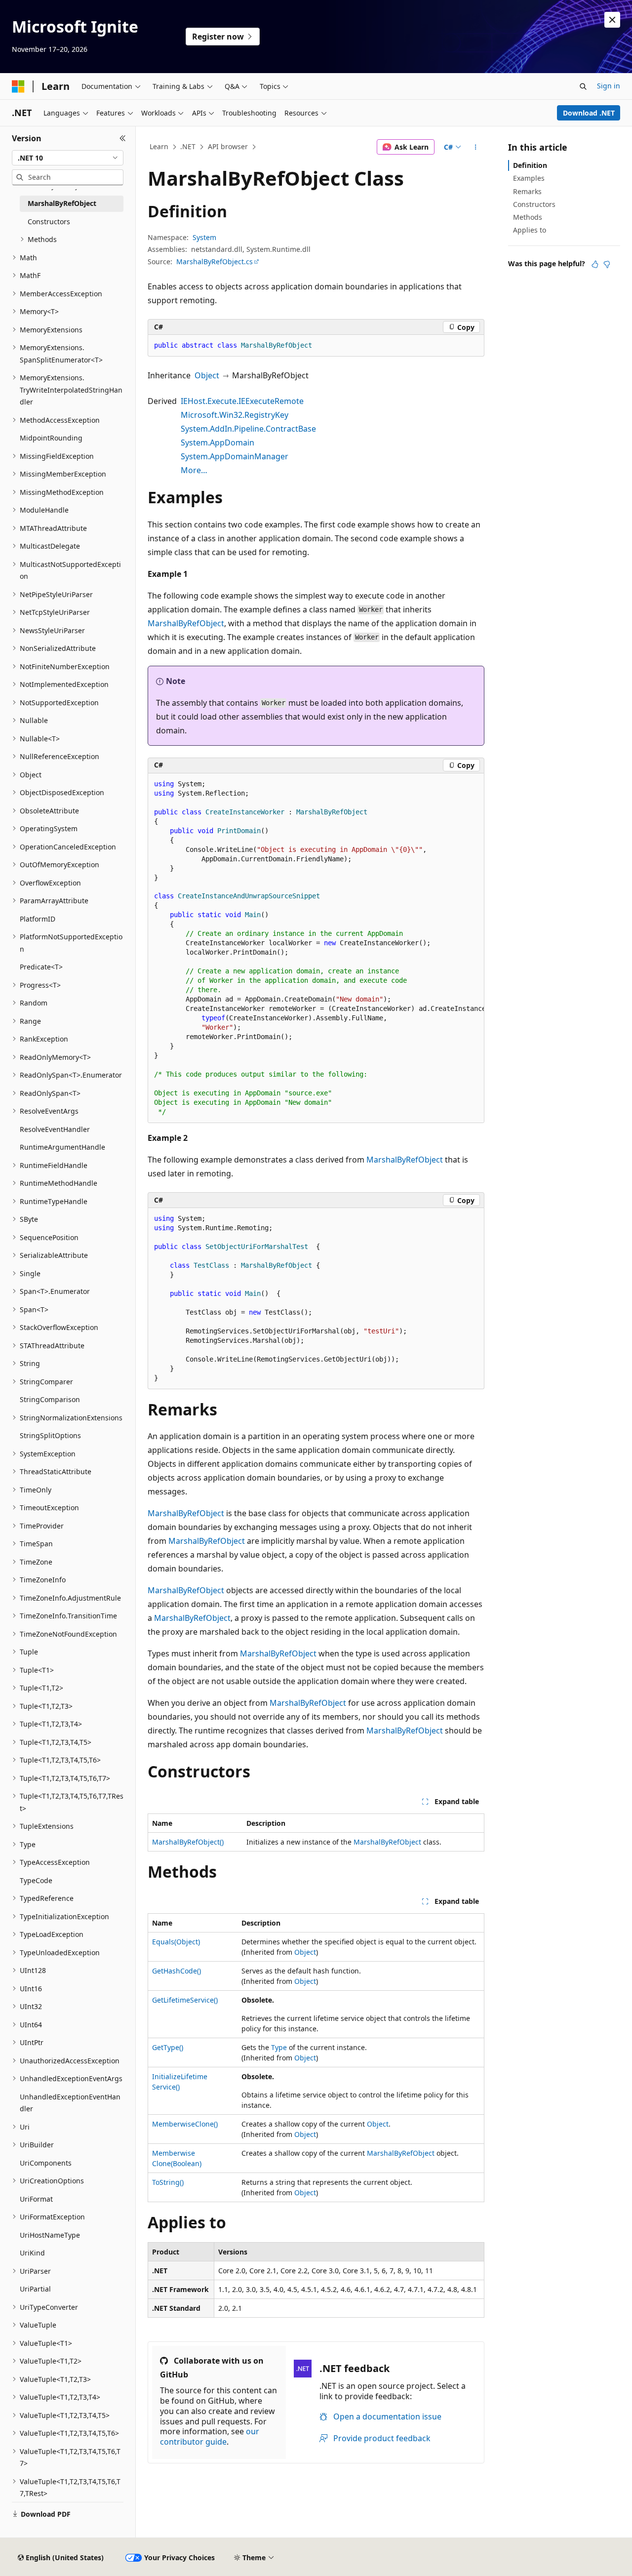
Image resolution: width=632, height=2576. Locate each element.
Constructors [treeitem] (49, 221)
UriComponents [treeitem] (46, 2163)
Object (207, 375)
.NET (188, 146)
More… (194, 470)
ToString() (168, 2182)
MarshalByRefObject (186, 623)
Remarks (527, 191)
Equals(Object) (176, 1942)
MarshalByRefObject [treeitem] (62, 203)
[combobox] (68, 158)
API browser (228, 146)
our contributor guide (210, 2436)
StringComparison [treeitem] (50, 1399)
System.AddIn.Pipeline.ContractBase (248, 429)
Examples (529, 178)
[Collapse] (123, 138)
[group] (316, 948)
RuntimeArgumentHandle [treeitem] (62, 1147)
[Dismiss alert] (612, 20)
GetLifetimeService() (185, 2000)
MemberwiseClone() (185, 2124)
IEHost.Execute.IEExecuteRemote (242, 401)
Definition (530, 165)
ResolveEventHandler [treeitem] (55, 1129)
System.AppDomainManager (235, 456)
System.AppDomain (217, 443)
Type (279, 2047)
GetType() (168, 2047)
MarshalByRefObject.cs (215, 262)
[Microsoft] (18, 86)
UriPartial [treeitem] (35, 2289)
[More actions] (476, 147)
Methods (528, 217)
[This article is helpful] (595, 264)
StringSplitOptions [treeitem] (50, 1435)
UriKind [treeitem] (32, 2253)
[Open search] (583, 86)
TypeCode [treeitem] (36, 1880)
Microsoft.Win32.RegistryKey (235, 415)
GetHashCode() (177, 1971)
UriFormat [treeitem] (36, 2199)
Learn (159, 146)
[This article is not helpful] (607, 264)
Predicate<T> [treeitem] (41, 967)
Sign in (609, 86)
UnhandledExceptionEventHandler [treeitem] (70, 2103)
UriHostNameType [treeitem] (50, 2235)
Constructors (534, 204)
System (204, 237)
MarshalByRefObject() (188, 1842)
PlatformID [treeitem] (38, 919)
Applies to (530, 230)
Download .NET (589, 113)
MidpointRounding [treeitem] (51, 438)
